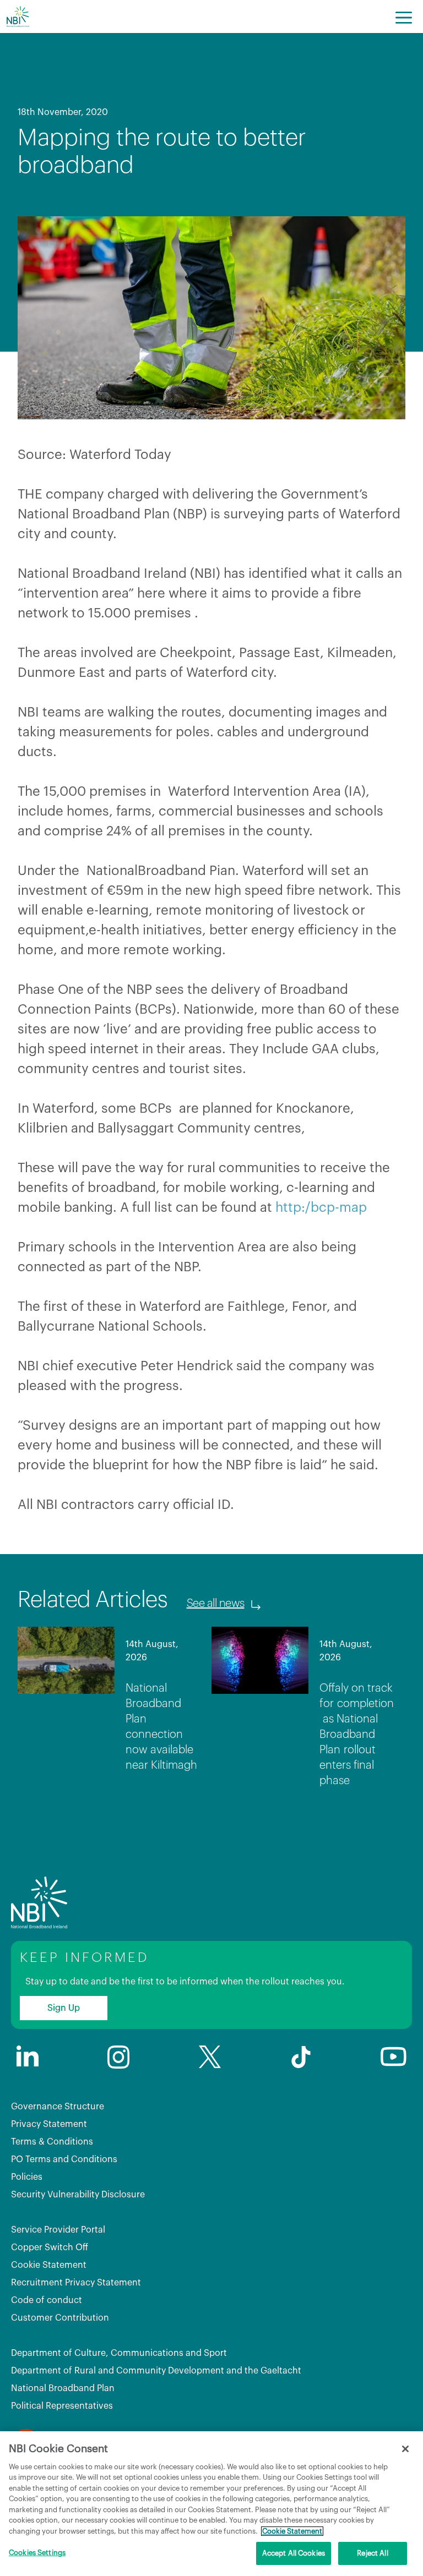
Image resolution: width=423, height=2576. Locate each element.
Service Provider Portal (58, 2230)
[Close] (405, 2449)
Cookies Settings (37, 2553)
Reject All (372, 2553)
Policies (27, 2177)
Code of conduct (47, 2300)
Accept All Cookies (294, 2553)
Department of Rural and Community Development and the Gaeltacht (156, 2371)
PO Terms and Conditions (64, 2159)
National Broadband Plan (63, 2388)
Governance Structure (58, 2107)
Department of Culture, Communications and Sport (119, 2353)
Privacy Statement (49, 2124)
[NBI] (18, 17)
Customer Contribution (60, 2318)
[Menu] (404, 17)
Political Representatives (62, 2406)
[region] (211, 2504)
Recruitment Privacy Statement (76, 2283)
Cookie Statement (49, 2265)
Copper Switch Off (50, 2247)
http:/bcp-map (321, 1207)
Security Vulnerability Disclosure (78, 2195)
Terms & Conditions (52, 2142)
